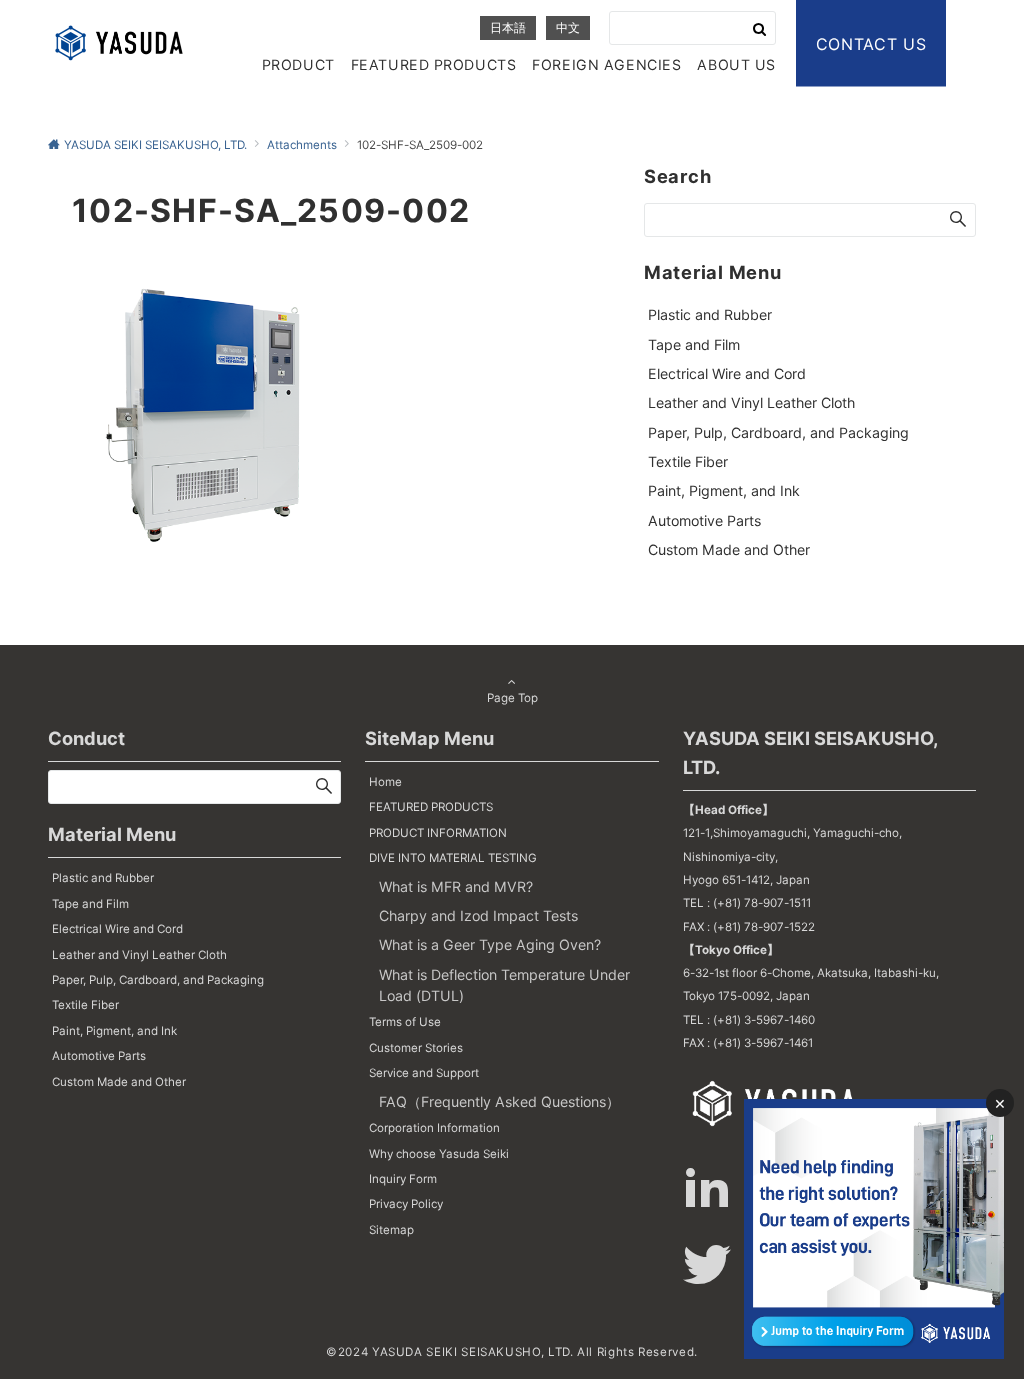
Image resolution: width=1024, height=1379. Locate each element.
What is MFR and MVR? (456, 886)
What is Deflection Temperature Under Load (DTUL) (504, 985)
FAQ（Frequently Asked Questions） (499, 1101)
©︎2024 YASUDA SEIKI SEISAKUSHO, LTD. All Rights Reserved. (512, 1352)
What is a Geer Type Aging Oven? (490, 944)
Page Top (512, 698)
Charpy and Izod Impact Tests (478, 915)
